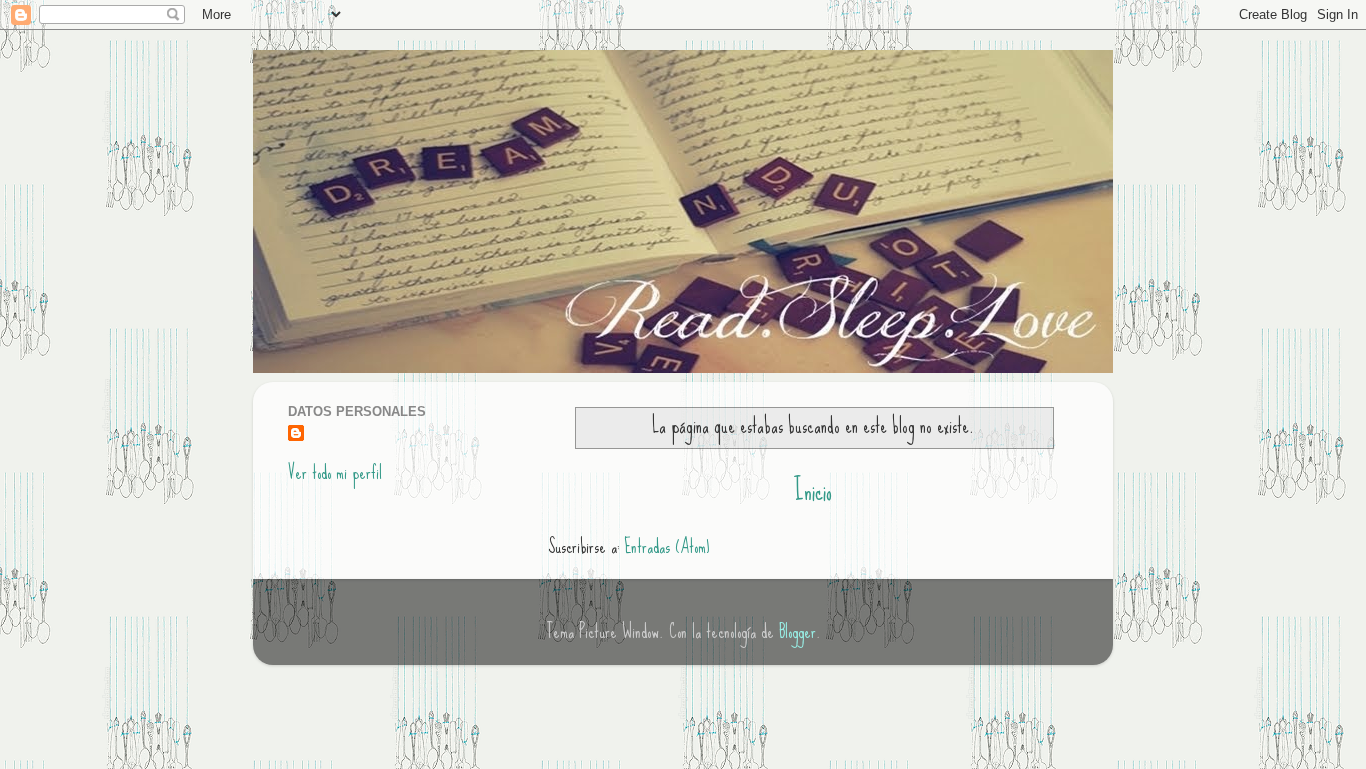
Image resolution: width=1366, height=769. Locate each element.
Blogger (797, 631)
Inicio (813, 491)
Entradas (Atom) (667, 546)
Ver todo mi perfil (335, 472)
